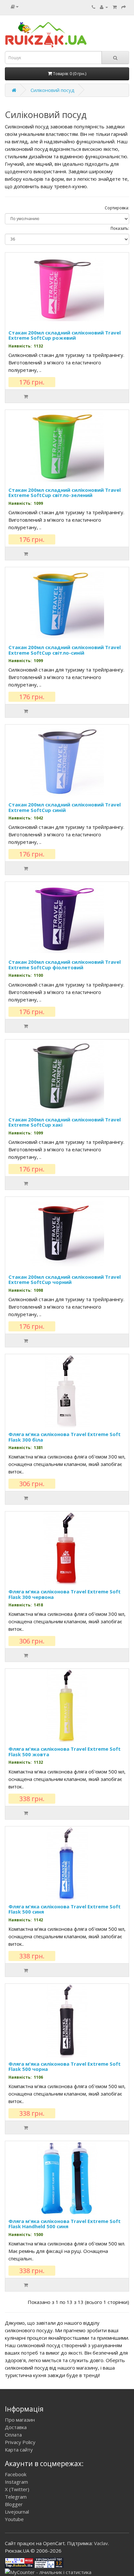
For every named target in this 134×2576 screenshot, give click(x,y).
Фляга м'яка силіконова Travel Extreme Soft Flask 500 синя (65, 1909)
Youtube (14, 2519)
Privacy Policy (20, 2442)
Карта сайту (19, 2450)
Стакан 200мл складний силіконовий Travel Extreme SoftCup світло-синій (65, 650)
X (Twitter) (17, 2489)
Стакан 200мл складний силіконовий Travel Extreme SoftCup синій (65, 807)
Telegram (16, 2497)
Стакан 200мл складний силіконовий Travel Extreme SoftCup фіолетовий (65, 965)
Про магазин (20, 2420)
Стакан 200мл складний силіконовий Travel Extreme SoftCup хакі (65, 1122)
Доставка (16, 2427)
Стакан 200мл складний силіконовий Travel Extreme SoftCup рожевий (65, 335)
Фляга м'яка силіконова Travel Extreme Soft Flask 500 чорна (65, 2066)
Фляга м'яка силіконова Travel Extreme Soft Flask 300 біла (65, 1437)
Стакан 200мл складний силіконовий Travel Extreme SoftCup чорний (65, 1280)
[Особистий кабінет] (104, 7)
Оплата (13, 2435)
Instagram (16, 2482)
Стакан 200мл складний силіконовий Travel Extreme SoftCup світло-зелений (65, 493)
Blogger (14, 2504)
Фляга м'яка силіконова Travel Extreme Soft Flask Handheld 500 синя (65, 2224)
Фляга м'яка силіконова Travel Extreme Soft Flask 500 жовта (65, 1752)
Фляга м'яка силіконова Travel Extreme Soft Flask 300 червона (65, 1594)
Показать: (120, 228)
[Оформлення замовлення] (124, 7)
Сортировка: (117, 208)
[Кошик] (115, 7)
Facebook (16, 2474)
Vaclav (101, 2543)
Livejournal (17, 2512)
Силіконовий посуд (53, 90)
